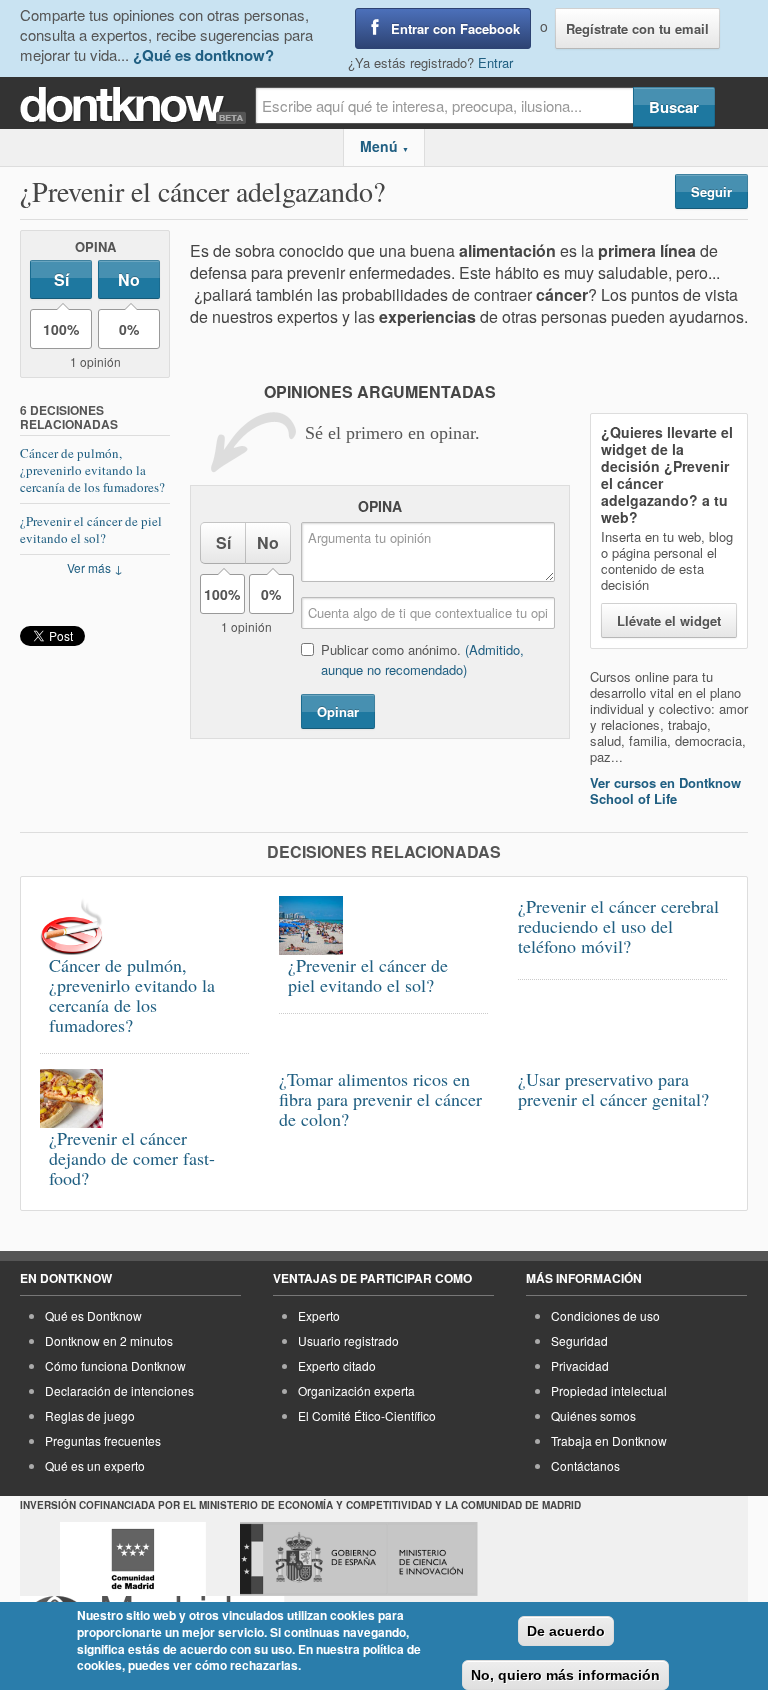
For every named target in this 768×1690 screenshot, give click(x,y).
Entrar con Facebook (455, 28)
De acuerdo (566, 1631)
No (129, 279)
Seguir (711, 191)
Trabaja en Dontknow (609, 1440)
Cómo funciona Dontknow (115, 1365)
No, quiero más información (565, 1675)
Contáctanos (585, 1465)
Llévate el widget (669, 620)
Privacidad (580, 1365)
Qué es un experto (95, 1465)
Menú (384, 146)
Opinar (338, 711)
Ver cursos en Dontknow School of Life (665, 790)
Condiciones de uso (605, 1315)
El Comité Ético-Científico (367, 1415)
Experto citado (337, 1365)
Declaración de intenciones (119, 1390)
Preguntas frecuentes (103, 1440)
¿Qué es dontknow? (203, 55)
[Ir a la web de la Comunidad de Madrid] (133, 1559)
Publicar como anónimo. (422, 659)
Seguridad (579, 1340)
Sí (61, 279)
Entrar (495, 62)
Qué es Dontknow (93, 1315)
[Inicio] (137, 105)
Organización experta (356, 1390)
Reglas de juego (90, 1415)
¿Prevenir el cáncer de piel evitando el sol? (91, 529)
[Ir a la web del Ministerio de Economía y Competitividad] (359, 1559)
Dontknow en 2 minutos (109, 1340)
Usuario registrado (348, 1340)
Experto (319, 1315)
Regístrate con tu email (637, 28)
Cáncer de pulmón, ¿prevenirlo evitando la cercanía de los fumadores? (92, 470)
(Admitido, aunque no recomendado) (422, 659)
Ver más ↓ (95, 567)
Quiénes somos (593, 1415)
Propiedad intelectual (609, 1390)
